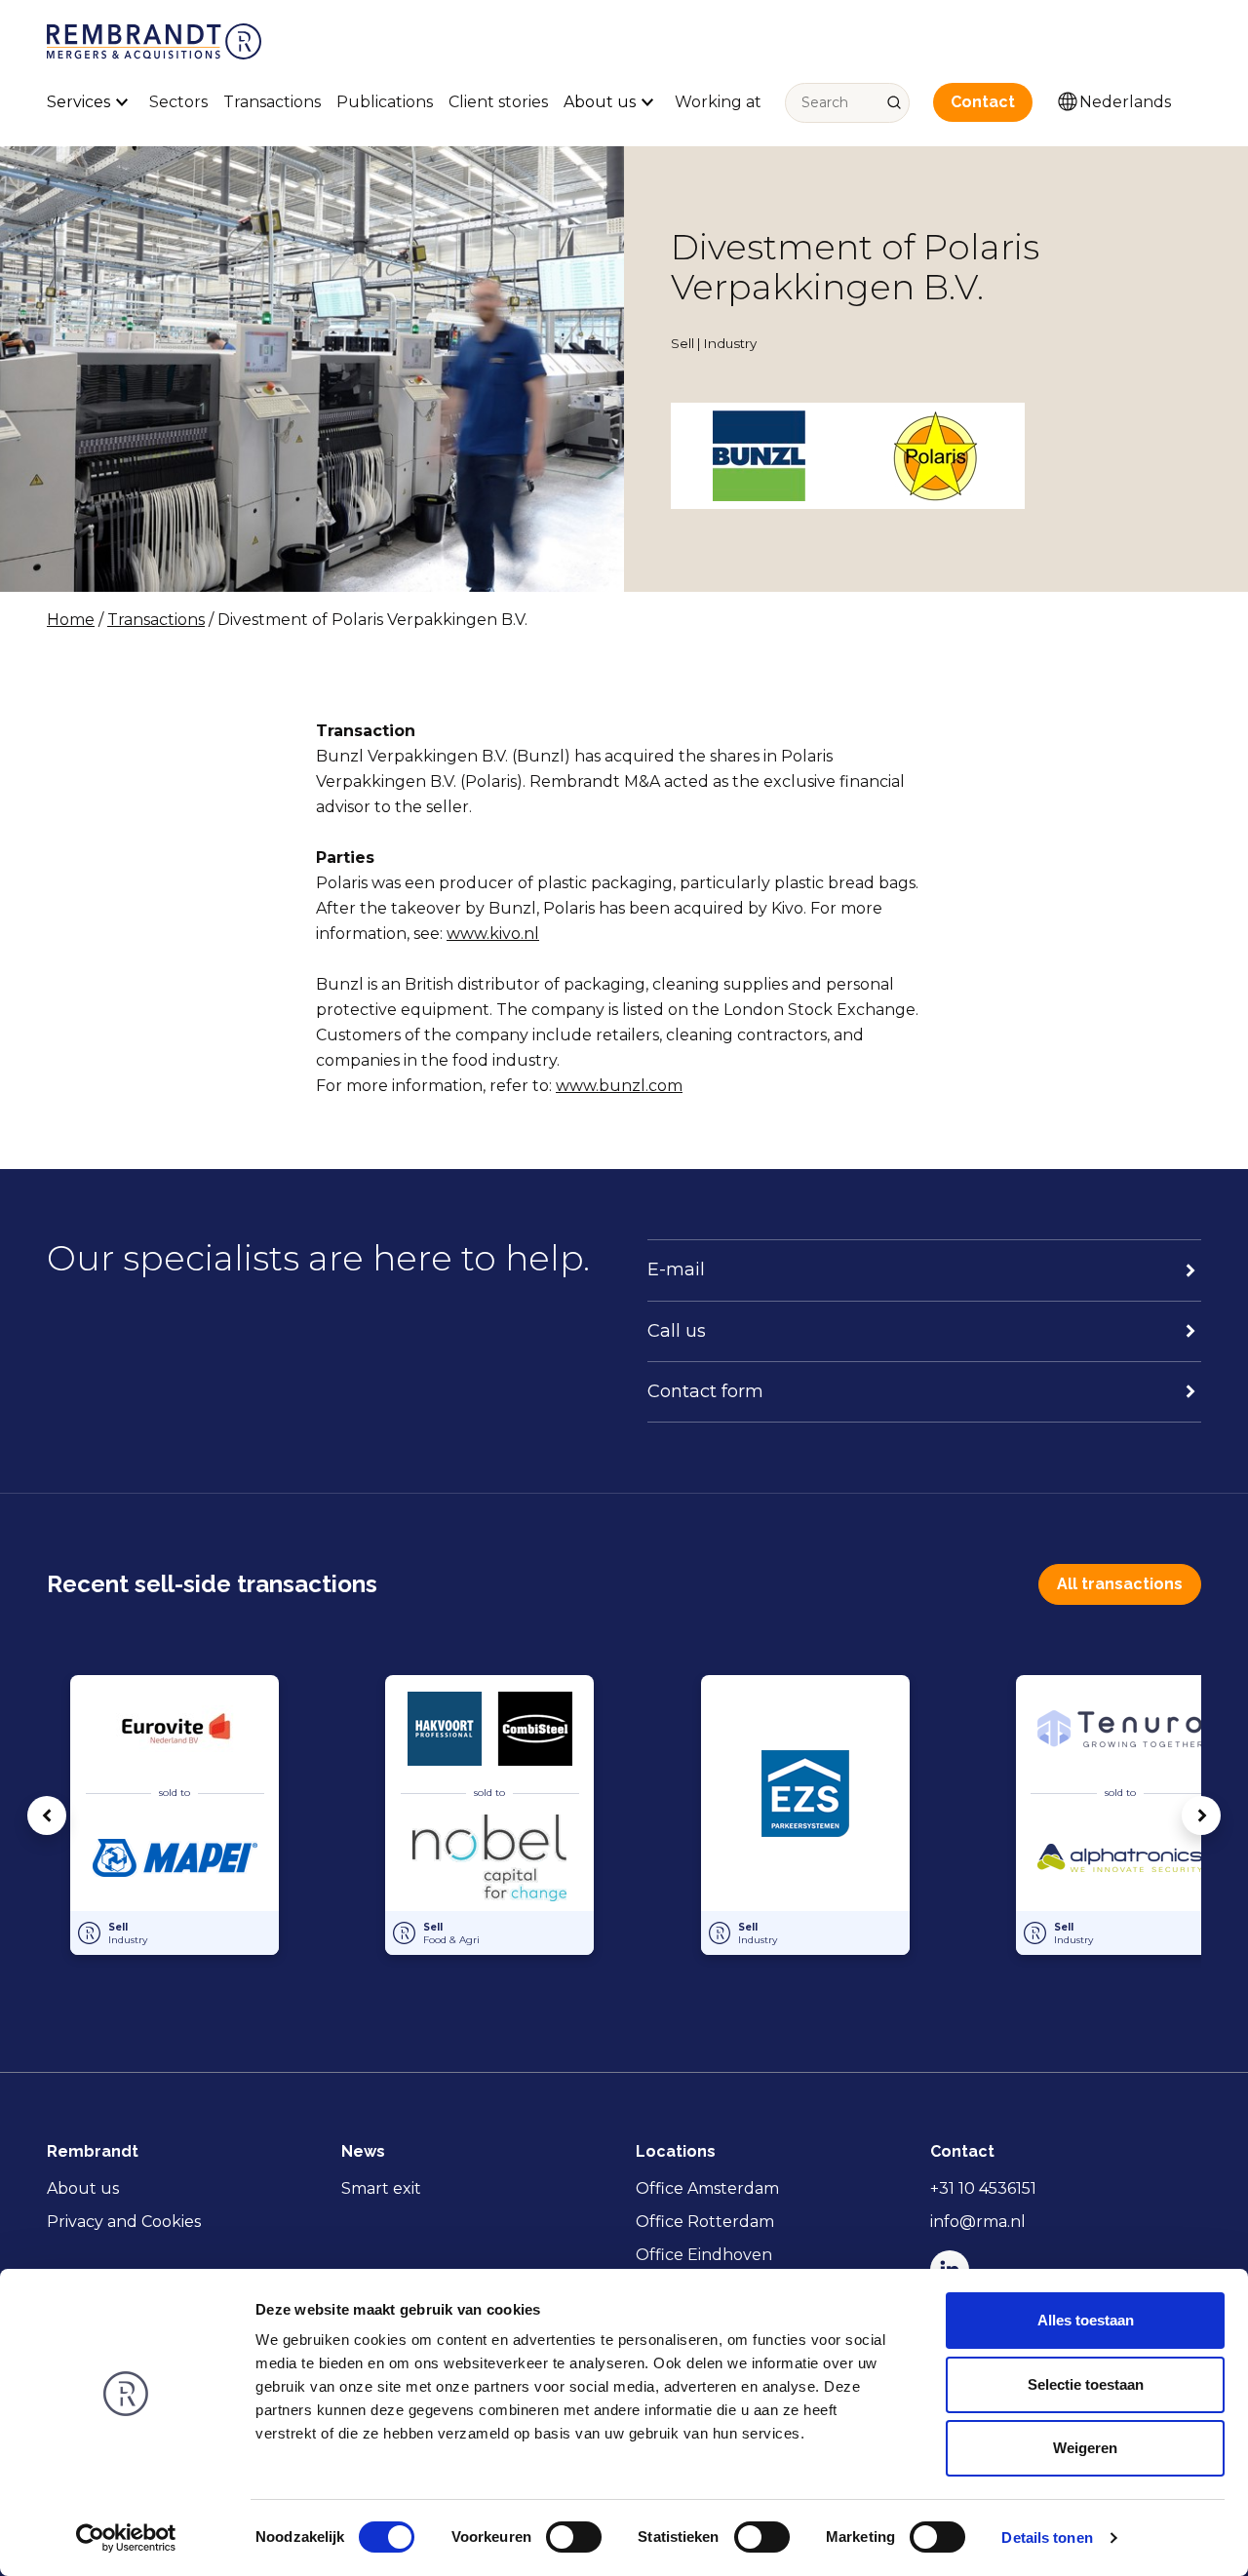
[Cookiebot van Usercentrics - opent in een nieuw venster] (126, 2538)
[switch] (574, 2537)
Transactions (272, 102)
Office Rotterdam (705, 2222)
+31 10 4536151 (983, 2188)
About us (83, 2188)
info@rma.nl (978, 2222)
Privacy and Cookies (124, 2222)
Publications (385, 102)
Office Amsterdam (707, 2188)
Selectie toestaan (1086, 2384)
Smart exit (381, 2188)
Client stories (498, 102)
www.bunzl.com (619, 1086)
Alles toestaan (1086, 2320)
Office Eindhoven (704, 2255)
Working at (718, 102)
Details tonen (1047, 2537)
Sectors (178, 102)
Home (71, 620)
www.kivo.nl (493, 934)
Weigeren (1085, 2448)
